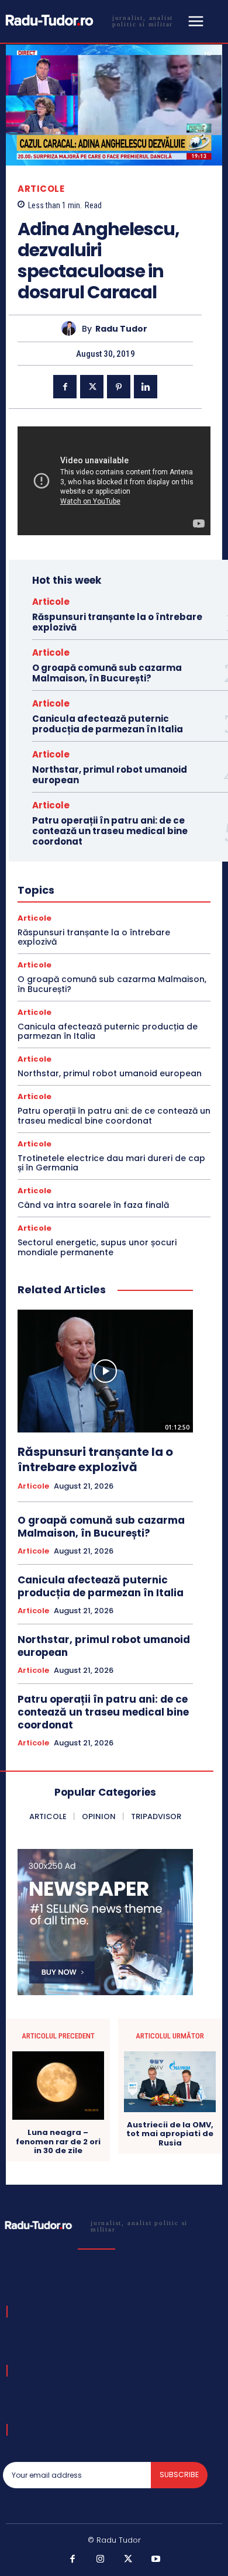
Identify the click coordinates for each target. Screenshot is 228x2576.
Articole (41, 189)
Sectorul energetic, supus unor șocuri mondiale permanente (97, 1247)
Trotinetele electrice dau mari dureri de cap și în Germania (111, 1163)
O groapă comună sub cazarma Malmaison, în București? (107, 673)
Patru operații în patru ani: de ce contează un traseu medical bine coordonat (110, 831)
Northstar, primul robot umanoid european (110, 775)
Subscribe (179, 2475)
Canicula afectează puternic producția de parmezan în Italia (108, 724)
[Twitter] (92, 387)
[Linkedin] (146, 387)
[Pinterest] (119, 387)
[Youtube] (156, 2560)
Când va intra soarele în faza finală (93, 1205)
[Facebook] (65, 387)
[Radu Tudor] (72, 328)
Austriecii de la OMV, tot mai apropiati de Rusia (170, 2134)
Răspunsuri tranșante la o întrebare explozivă (117, 622)
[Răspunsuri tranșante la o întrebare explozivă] (105, 1371)
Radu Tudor (121, 329)
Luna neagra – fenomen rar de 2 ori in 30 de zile (58, 2142)
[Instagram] (101, 2560)
